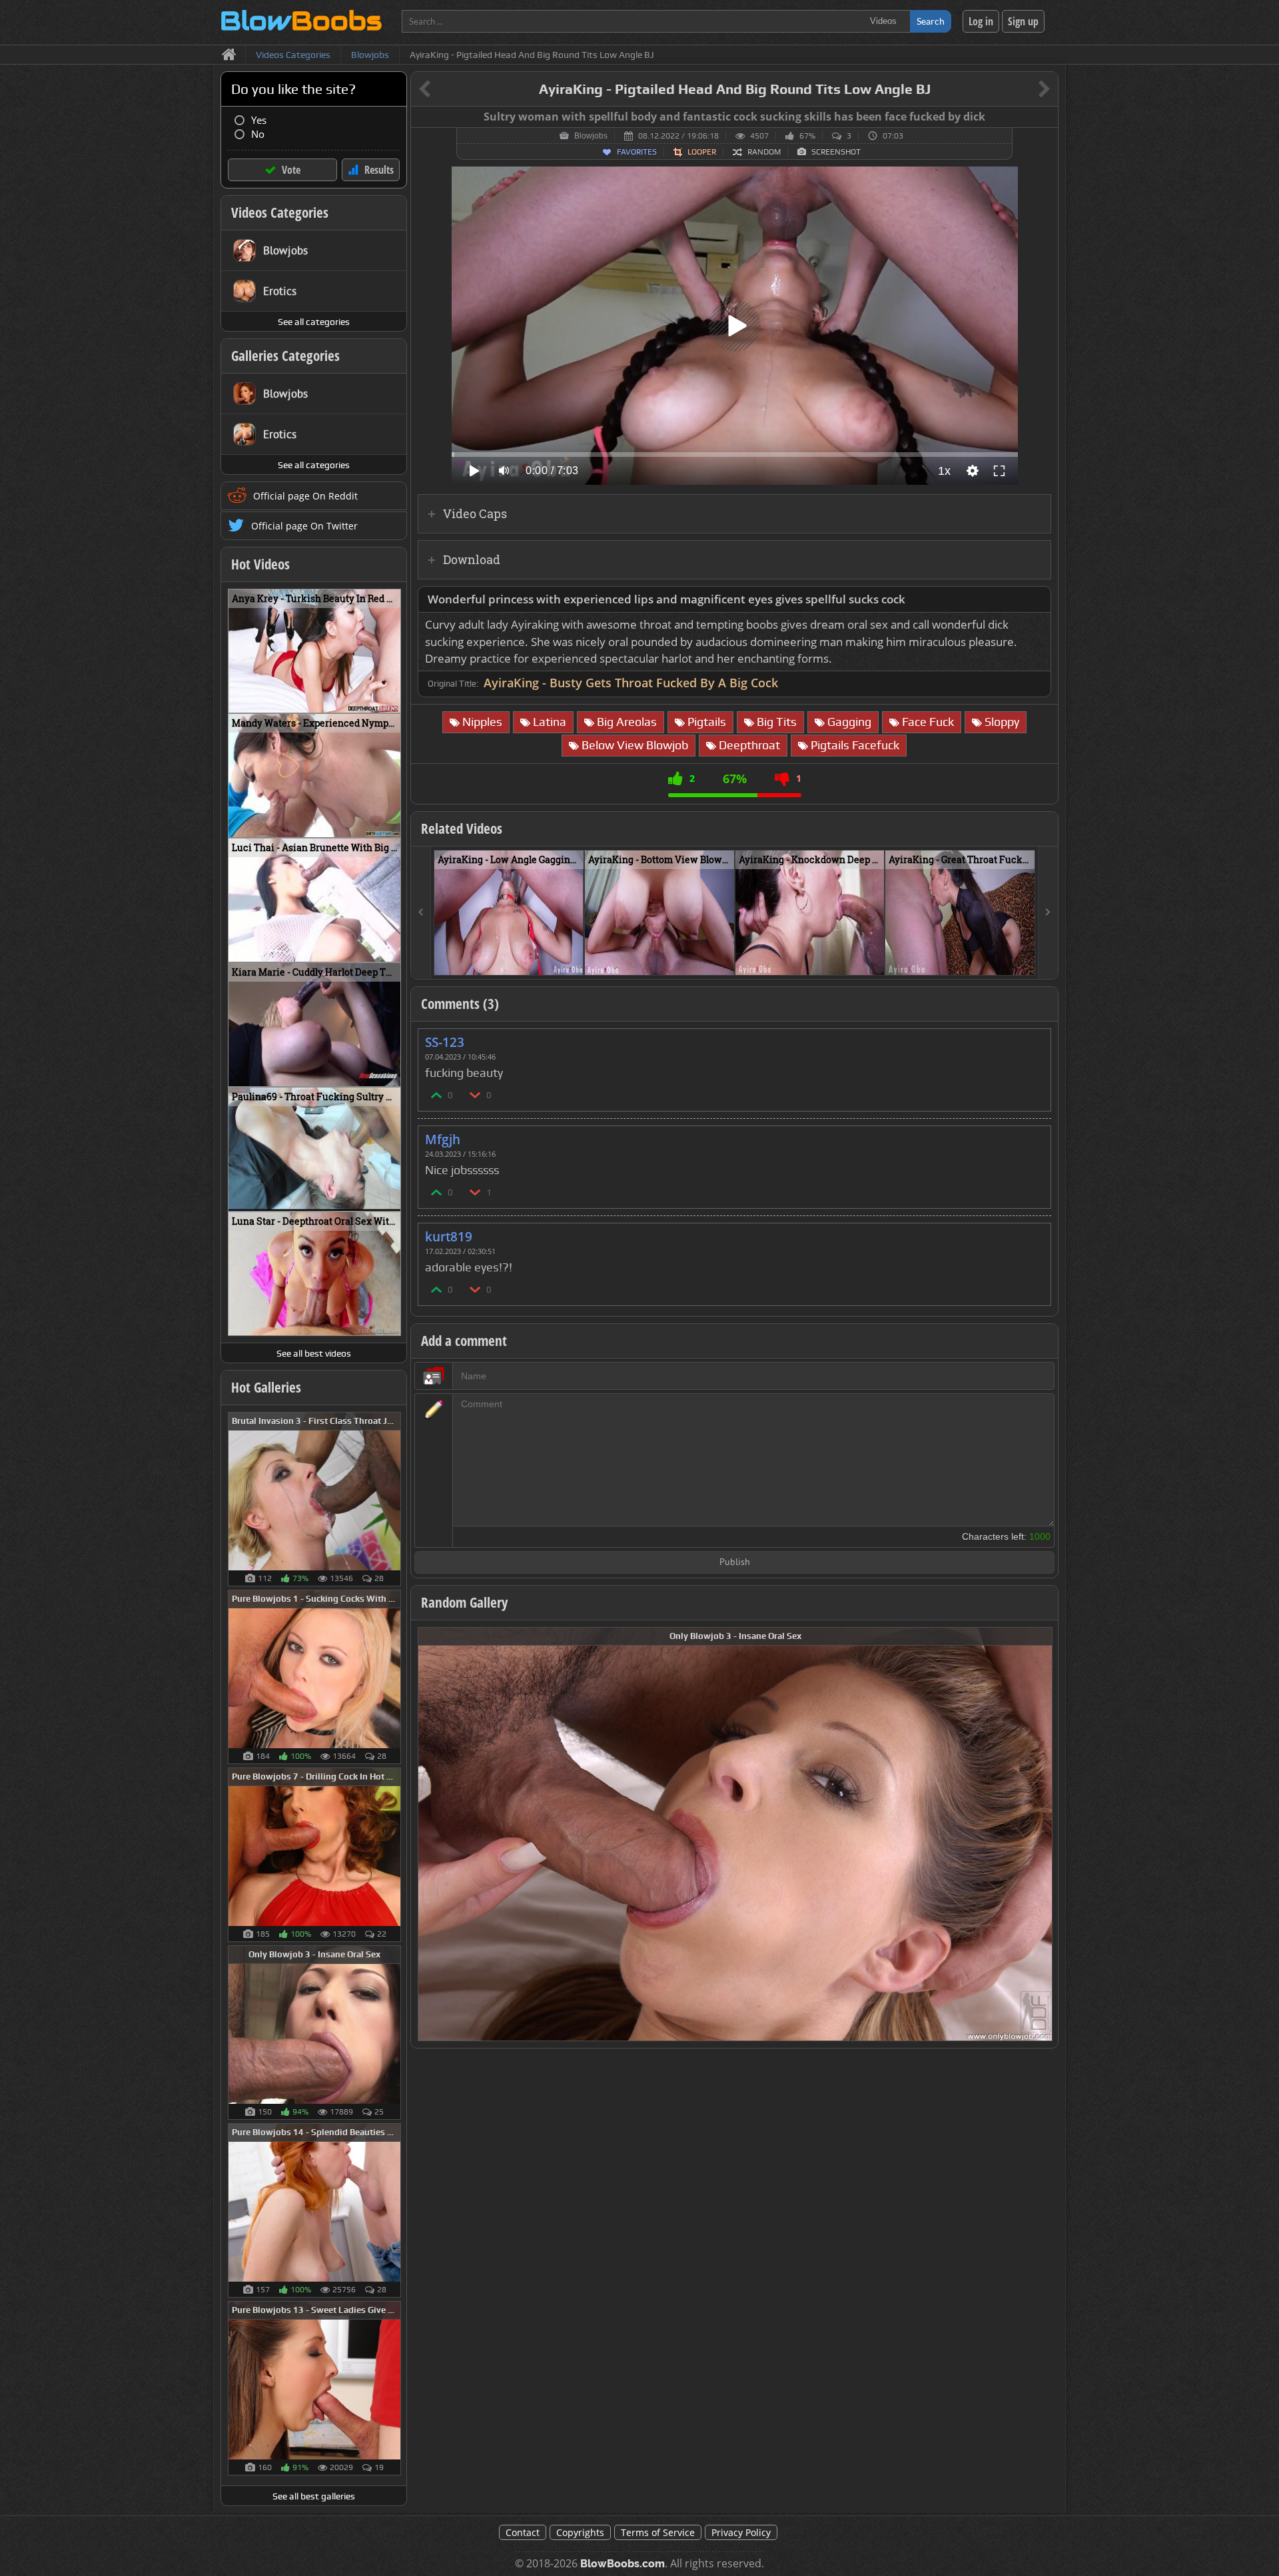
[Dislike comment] (476, 1095)
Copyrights (580, 2532)
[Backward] (421, 913)
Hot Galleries (266, 1387)
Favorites (637, 152)
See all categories (314, 322)
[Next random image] (1041, 1834)
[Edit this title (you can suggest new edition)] (1026, 90)
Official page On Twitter (304, 526)
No (258, 134)
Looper (702, 152)
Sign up (1023, 21)
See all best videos (314, 1353)
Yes (259, 120)
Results (379, 170)
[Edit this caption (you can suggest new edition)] (1046, 117)
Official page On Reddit (305, 496)
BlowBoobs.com (623, 2564)
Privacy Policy (741, 2532)
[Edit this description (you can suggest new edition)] (1038, 600)
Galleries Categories (285, 356)
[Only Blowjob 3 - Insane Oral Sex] (735, 1833)
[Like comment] (437, 1095)
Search (931, 21)
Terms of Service (658, 2532)
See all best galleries (314, 2496)
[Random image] (394, 1499)
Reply (1034, 1038)
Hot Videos (260, 564)
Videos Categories (280, 212)
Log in (981, 21)
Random (764, 152)
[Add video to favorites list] (575, 959)
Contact (523, 2532)
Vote (291, 170)
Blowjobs (591, 136)
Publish (735, 1563)
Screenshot (836, 152)
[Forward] (1048, 913)
